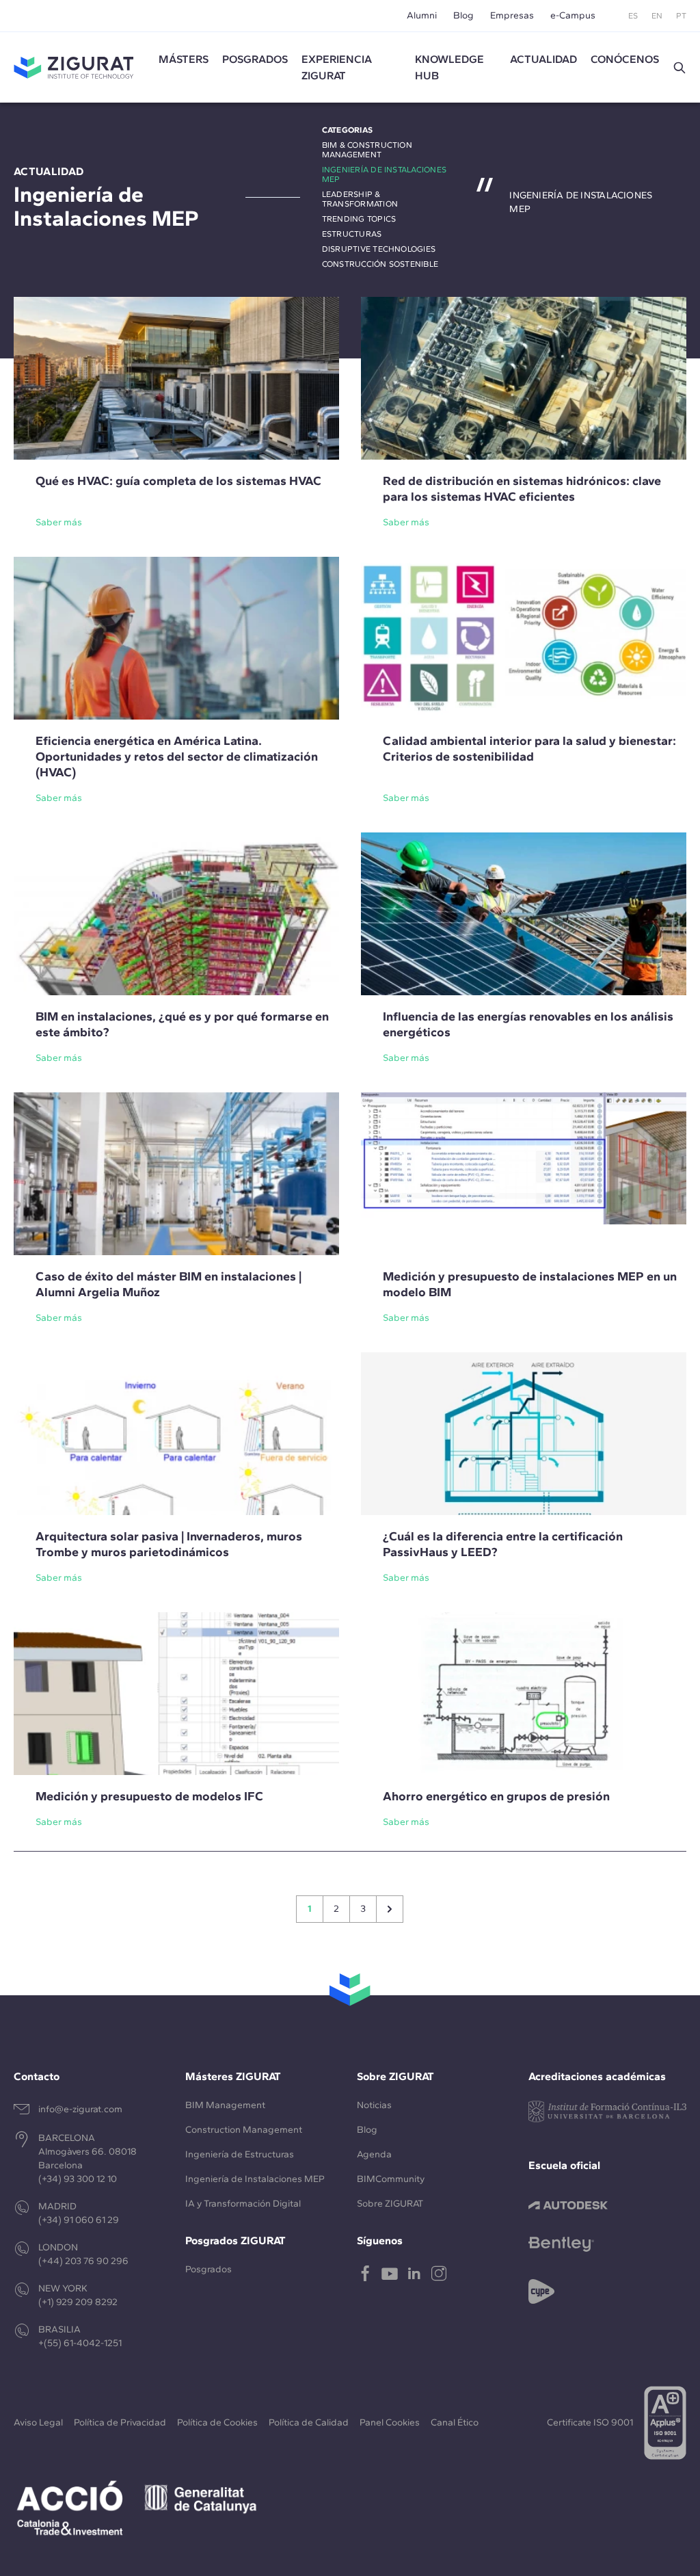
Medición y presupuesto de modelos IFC (149, 1796)
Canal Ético (455, 2422)
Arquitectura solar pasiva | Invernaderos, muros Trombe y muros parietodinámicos (169, 1544)
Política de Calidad (309, 2422)
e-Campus (573, 15)
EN (657, 16)
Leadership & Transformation (360, 199)
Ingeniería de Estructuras (240, 2154)
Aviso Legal (38, 2422)
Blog (463, 15)
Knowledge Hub (449, 67)
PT (681, 16)
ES (633, 16)
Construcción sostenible (380, 264)
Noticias (374, 2105)
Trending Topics (359, 219)
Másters (184, 59)
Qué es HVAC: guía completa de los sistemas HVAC (178, 481)
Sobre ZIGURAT (390, 2204)
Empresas (512, 15)
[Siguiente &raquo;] (390, 1909)
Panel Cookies (390, 2422)
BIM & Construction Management (367, 150)
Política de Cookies (217, 2422)
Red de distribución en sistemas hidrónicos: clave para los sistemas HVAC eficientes (522, 489)
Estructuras (352, 234)
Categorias (347, 130)
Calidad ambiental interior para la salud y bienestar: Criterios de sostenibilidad (529, 749)
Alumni (422, 15)
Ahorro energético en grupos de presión (496, 1796)
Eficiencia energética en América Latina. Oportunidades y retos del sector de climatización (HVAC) (177, 757)
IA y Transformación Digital (243, 2204)
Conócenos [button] (625, 59)
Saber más (59, 522)
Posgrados (255, 59)
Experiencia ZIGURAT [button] (337, 67)
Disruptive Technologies (379, 249)
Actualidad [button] (543, 59)
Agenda (374, 2154)
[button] (679, 68)
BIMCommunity (391, 2179)
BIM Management (225, 2105)
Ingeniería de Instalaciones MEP (255, 2179)
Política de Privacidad (120, 2422)
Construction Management (244, 2130)
